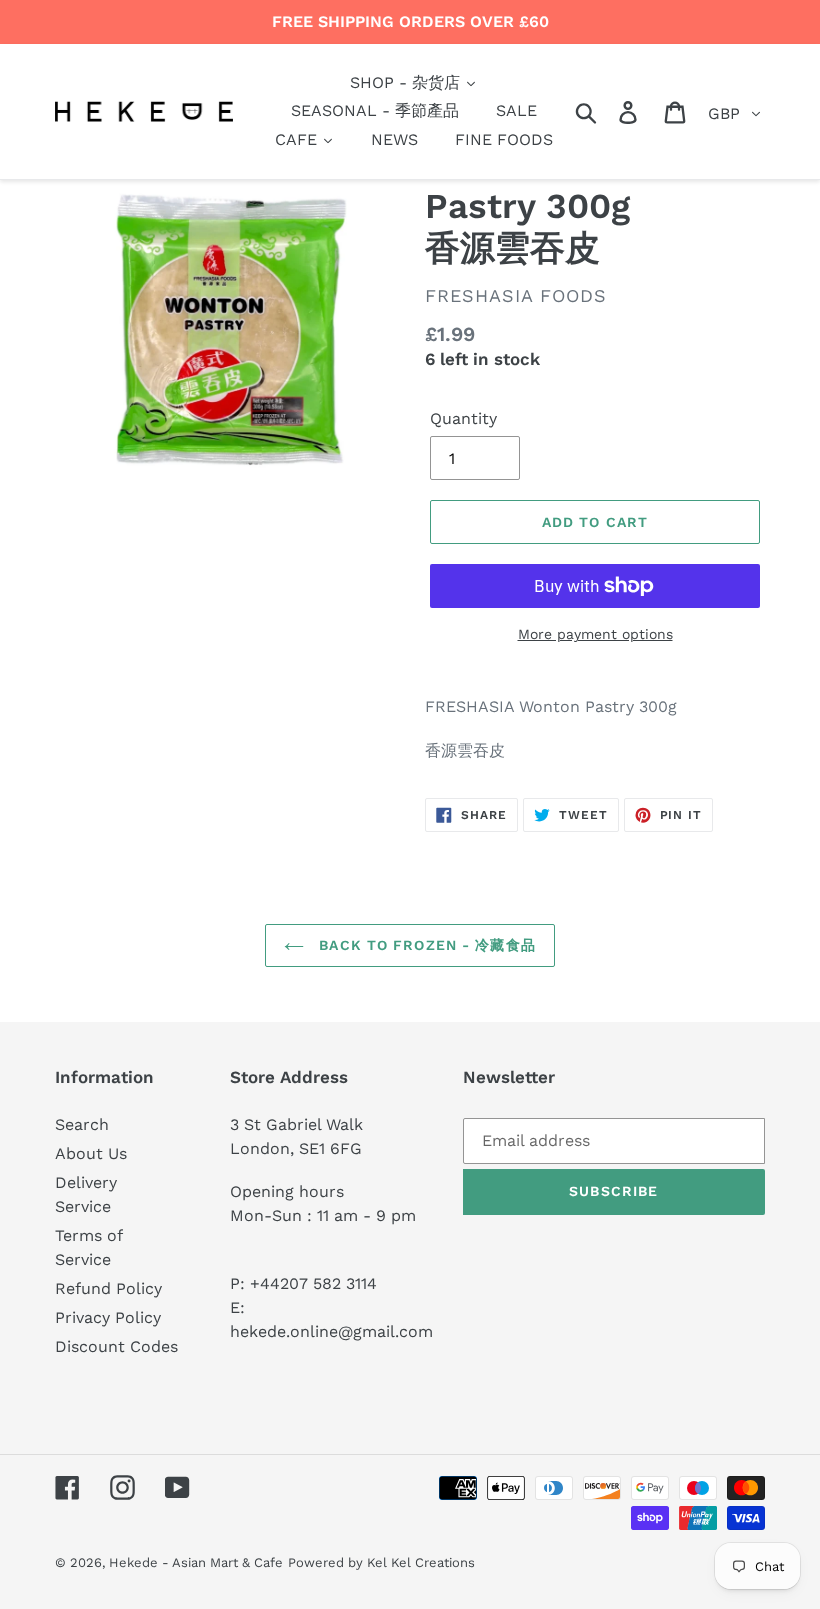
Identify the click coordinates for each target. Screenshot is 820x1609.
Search (82, 1124)
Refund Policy (108, 1288)
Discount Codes (116, 1346)
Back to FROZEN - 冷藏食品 (425, 945)
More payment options (595, 634)
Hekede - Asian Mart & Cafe (196, 1562)
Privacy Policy (108, 1317)
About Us (91, 1153)
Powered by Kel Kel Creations (381, 1562)
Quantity (463, 418)
